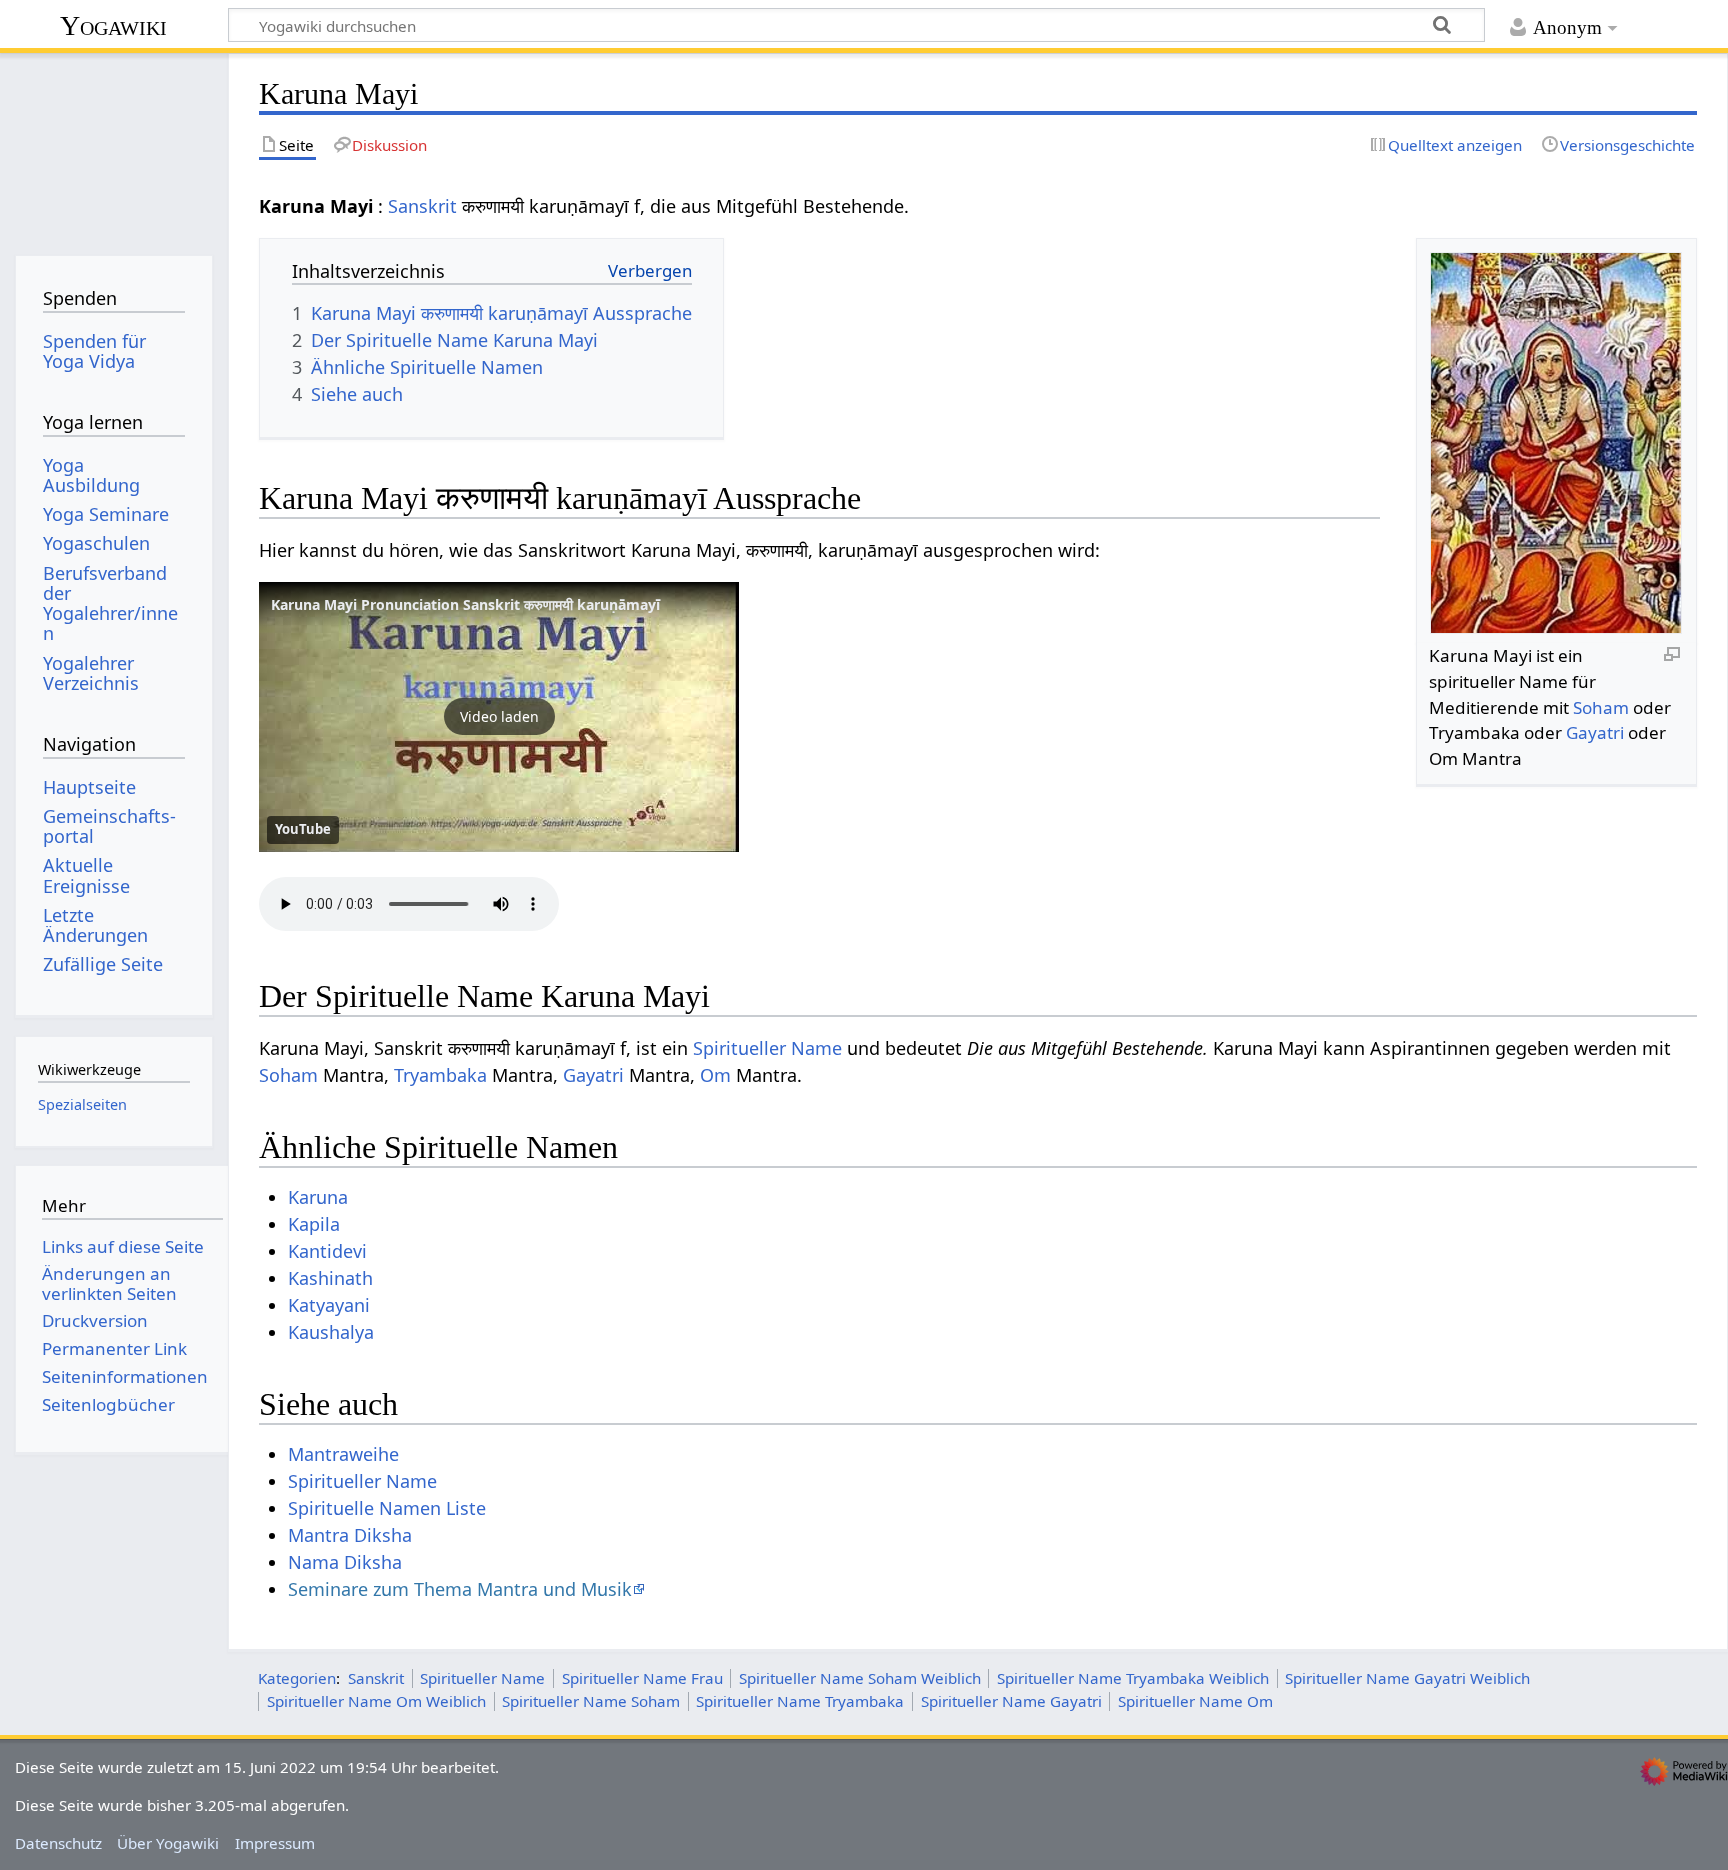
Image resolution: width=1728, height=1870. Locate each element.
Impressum (275, 1843)
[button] (499, 717)
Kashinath (330, 1278)
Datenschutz (58, 1843)
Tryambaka (440, 1075)
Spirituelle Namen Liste (387, 1508)
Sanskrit (422, 206)
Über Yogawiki (168, 1843)
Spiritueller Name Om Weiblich (376, 1701)
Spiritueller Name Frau (642, 1678)
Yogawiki (113, 25)
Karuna (318, 1197)
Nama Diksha (345, 1562)
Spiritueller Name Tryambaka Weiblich (1133, 1678)
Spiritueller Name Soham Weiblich (860, 1678)
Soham (1601, 707)
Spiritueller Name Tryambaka (800, 1701)
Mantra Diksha (350, 1535)
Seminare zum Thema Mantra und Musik (460, 1589)
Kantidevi (327, 1251)
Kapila (314, 1224)
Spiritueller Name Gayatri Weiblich (1407, 1678)
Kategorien (297, 1678)
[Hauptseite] (113, 147)
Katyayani (329, 1305)
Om (715, 1075)
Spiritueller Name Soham (591, 1701)
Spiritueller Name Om (1195, 1701)
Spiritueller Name (767, 1048)
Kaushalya (331, 1332)
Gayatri (1595, 732)
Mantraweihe (343, 1454)
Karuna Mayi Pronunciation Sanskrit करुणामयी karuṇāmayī (465, 604)
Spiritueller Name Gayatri (1011, 1701)
